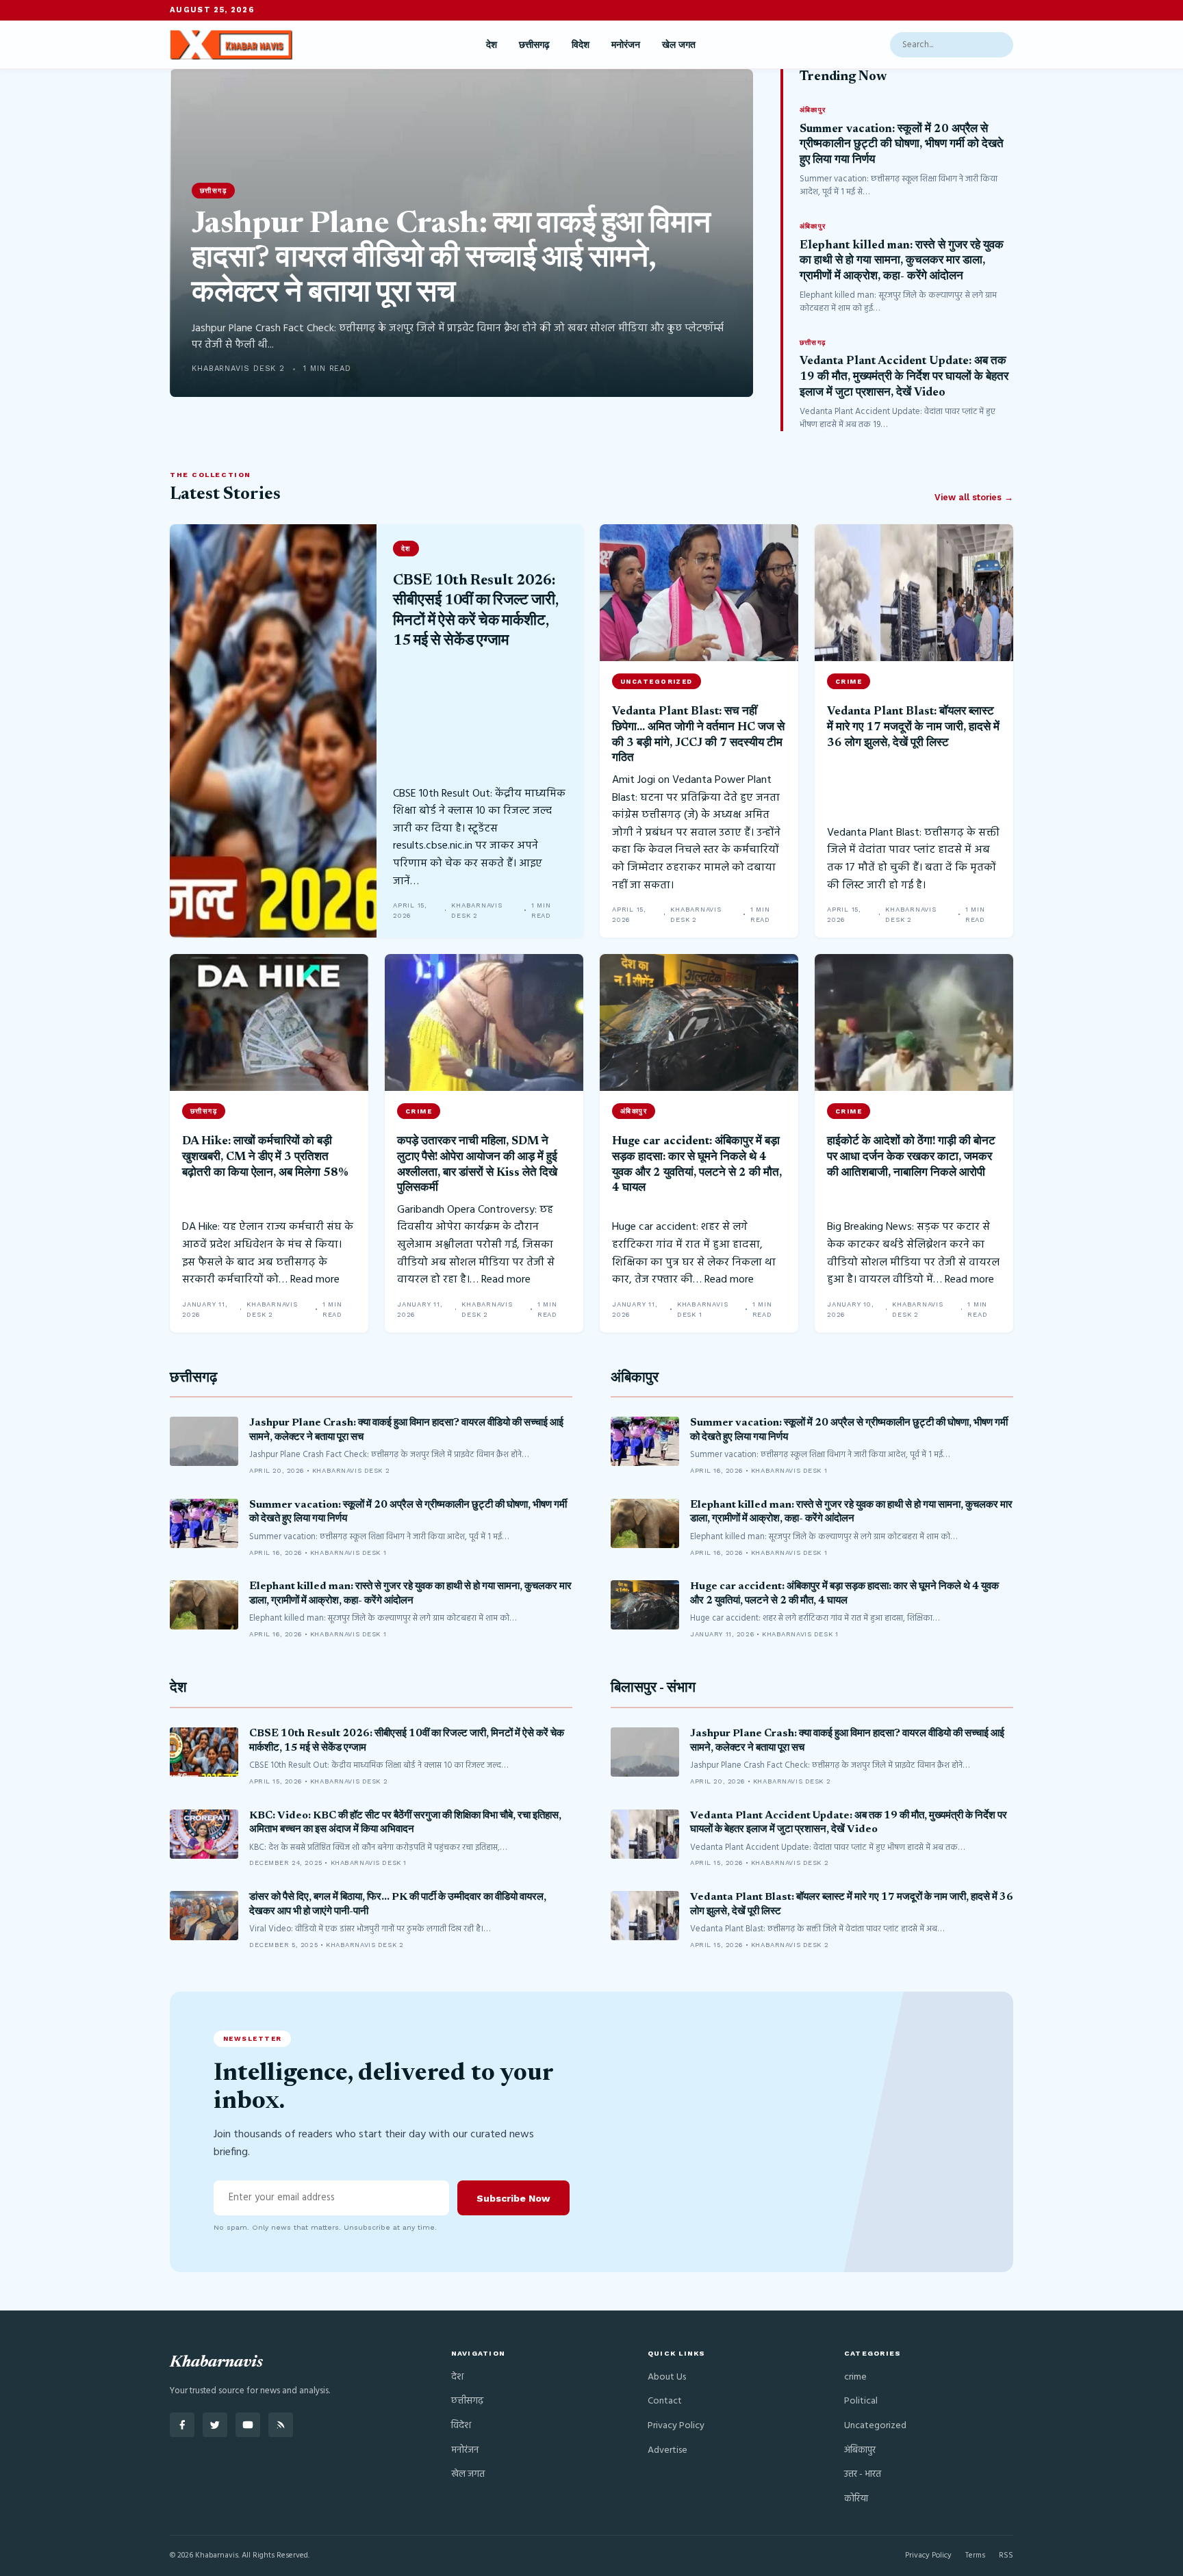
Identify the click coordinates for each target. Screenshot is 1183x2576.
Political (861, 2401)
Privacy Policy (676, 2426)
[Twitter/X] (215, 2425)
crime (855, 2377)
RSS (1006, 2555)
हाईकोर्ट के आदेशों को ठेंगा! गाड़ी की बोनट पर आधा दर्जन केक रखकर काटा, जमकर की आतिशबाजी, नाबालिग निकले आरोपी (911, 1157)
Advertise (667, 2450)
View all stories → (974, 497)
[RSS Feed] (281, 2425)
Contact (665, 2401)
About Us (667, 2377)
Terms (975, 2555)
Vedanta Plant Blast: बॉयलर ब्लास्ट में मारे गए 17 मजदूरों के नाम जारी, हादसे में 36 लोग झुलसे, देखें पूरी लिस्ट (913, 727)
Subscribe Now (513, 2198)
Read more (315, 1280)
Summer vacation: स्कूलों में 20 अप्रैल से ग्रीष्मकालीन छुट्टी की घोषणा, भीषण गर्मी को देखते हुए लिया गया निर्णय (902, 145)
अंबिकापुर (635, 1379)
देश (492, 44)
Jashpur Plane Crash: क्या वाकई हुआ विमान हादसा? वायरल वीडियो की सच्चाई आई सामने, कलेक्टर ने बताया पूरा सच (451, 260)
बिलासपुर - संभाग (653, 1689)
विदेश (581, 44)
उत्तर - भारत (863, 2474)
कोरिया (856, 2499)
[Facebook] (182, 2425)
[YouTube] (248, 2425)
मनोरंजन (626, 44)
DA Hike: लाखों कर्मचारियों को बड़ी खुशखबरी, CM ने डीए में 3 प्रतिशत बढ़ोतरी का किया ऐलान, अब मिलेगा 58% (265, 1157)
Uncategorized (875, 2426)
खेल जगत (679, 44)
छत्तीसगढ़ (534, 44)
